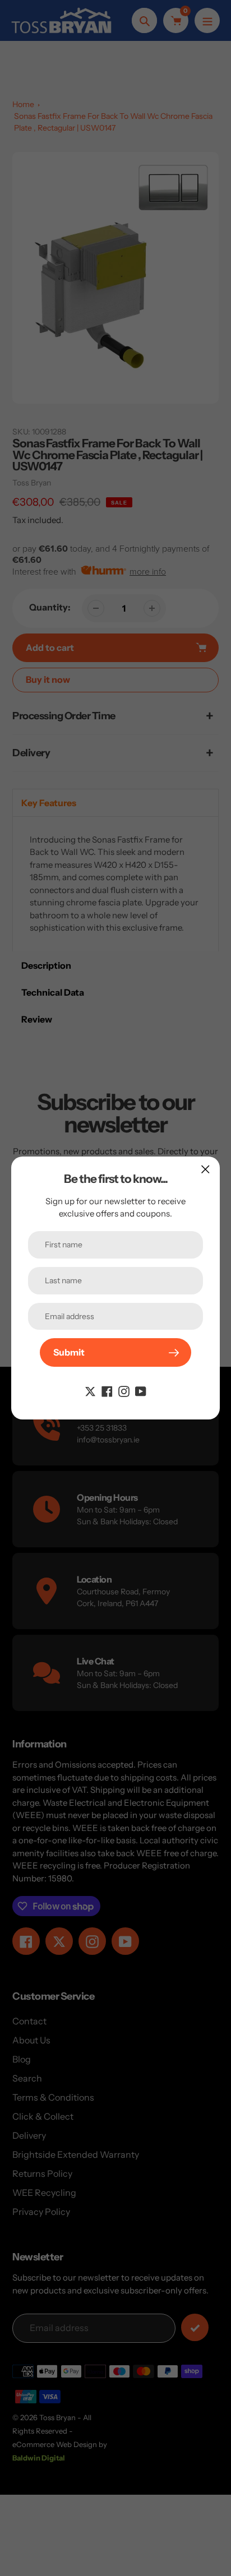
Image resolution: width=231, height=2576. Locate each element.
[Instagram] (124, 1390)
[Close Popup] (205, 1169)
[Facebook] (107, 1390)
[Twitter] (90, 1390)
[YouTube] (141, 1390)
